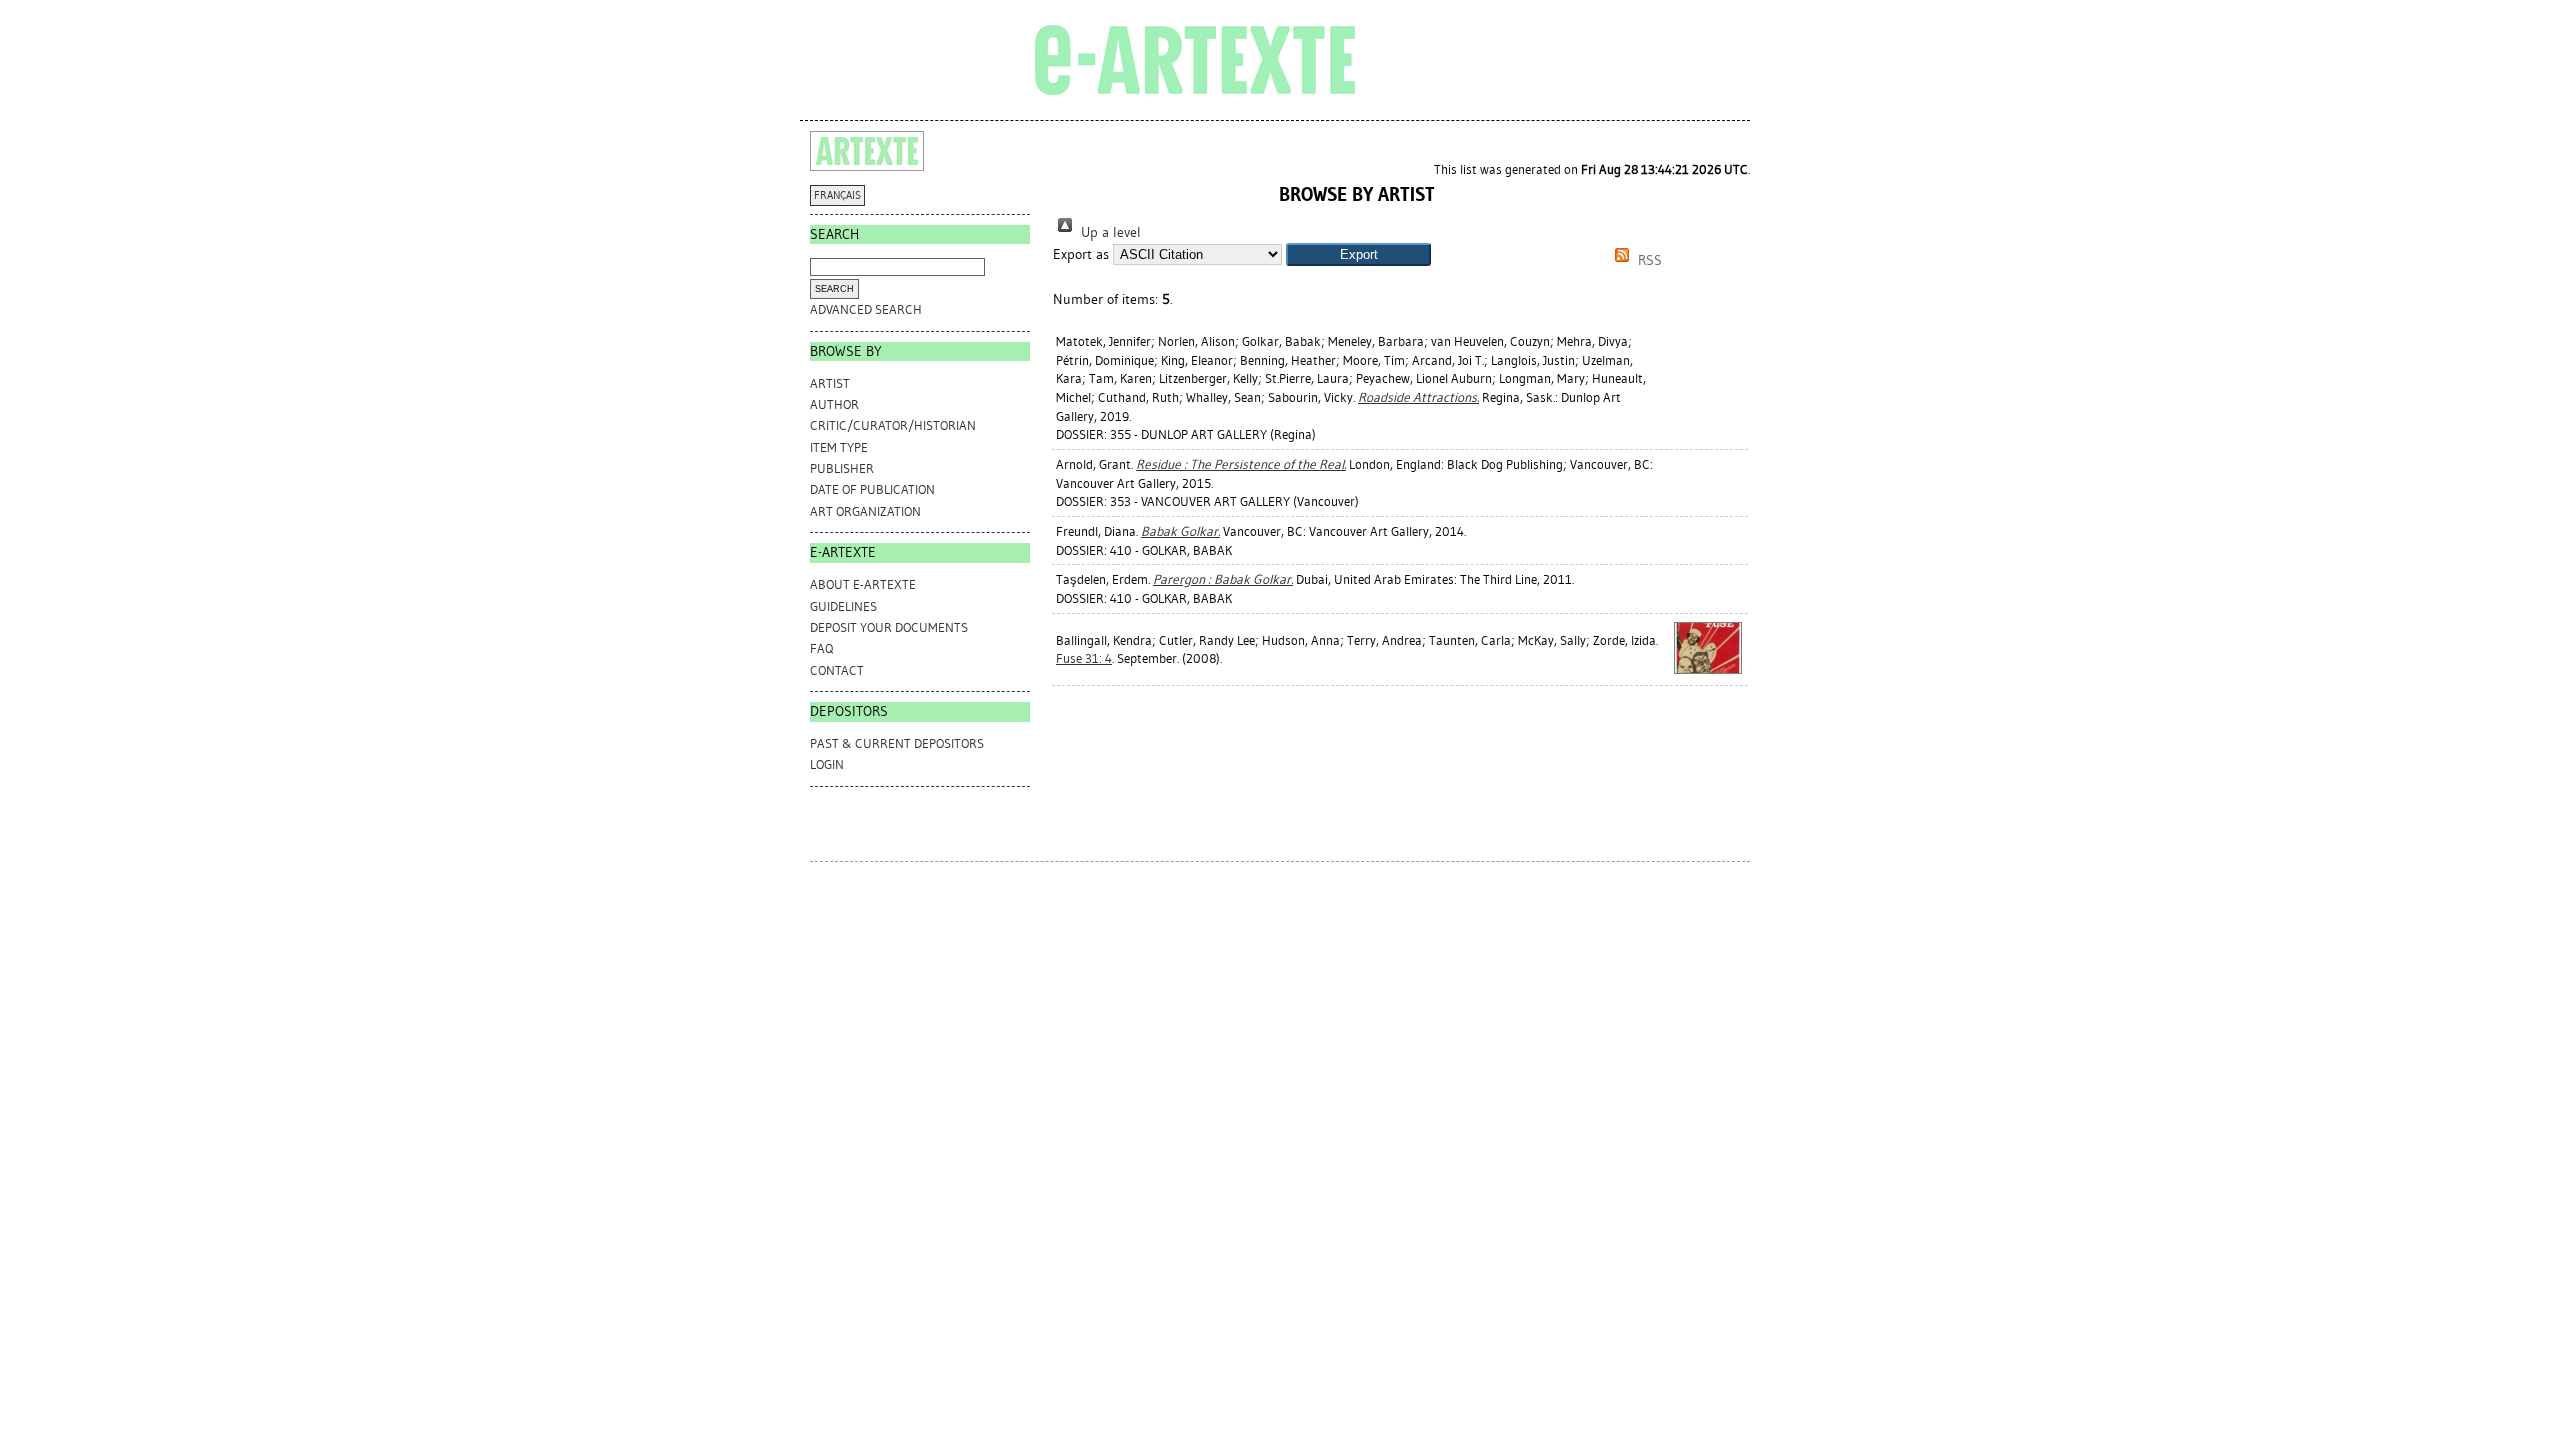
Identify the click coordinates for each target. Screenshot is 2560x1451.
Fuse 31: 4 (1084, 658)
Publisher (842, 468)
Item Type (839, 447)
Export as (1081, 254)
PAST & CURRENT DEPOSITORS (897, 743)
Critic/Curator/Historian (893, 425)
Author (834, 404)
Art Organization (865, 511)
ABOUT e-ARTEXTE (863, 584)
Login (827, 764)
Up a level (1109, 232)
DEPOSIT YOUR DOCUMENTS (889, 627)
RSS (1648, 260)
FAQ (821, 648)
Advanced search (866, 309)
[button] (1358, 254)
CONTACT (837, 670)
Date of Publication (872, 489)
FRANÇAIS (837, 195)
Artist (830, 383)
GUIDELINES (843, 606)
